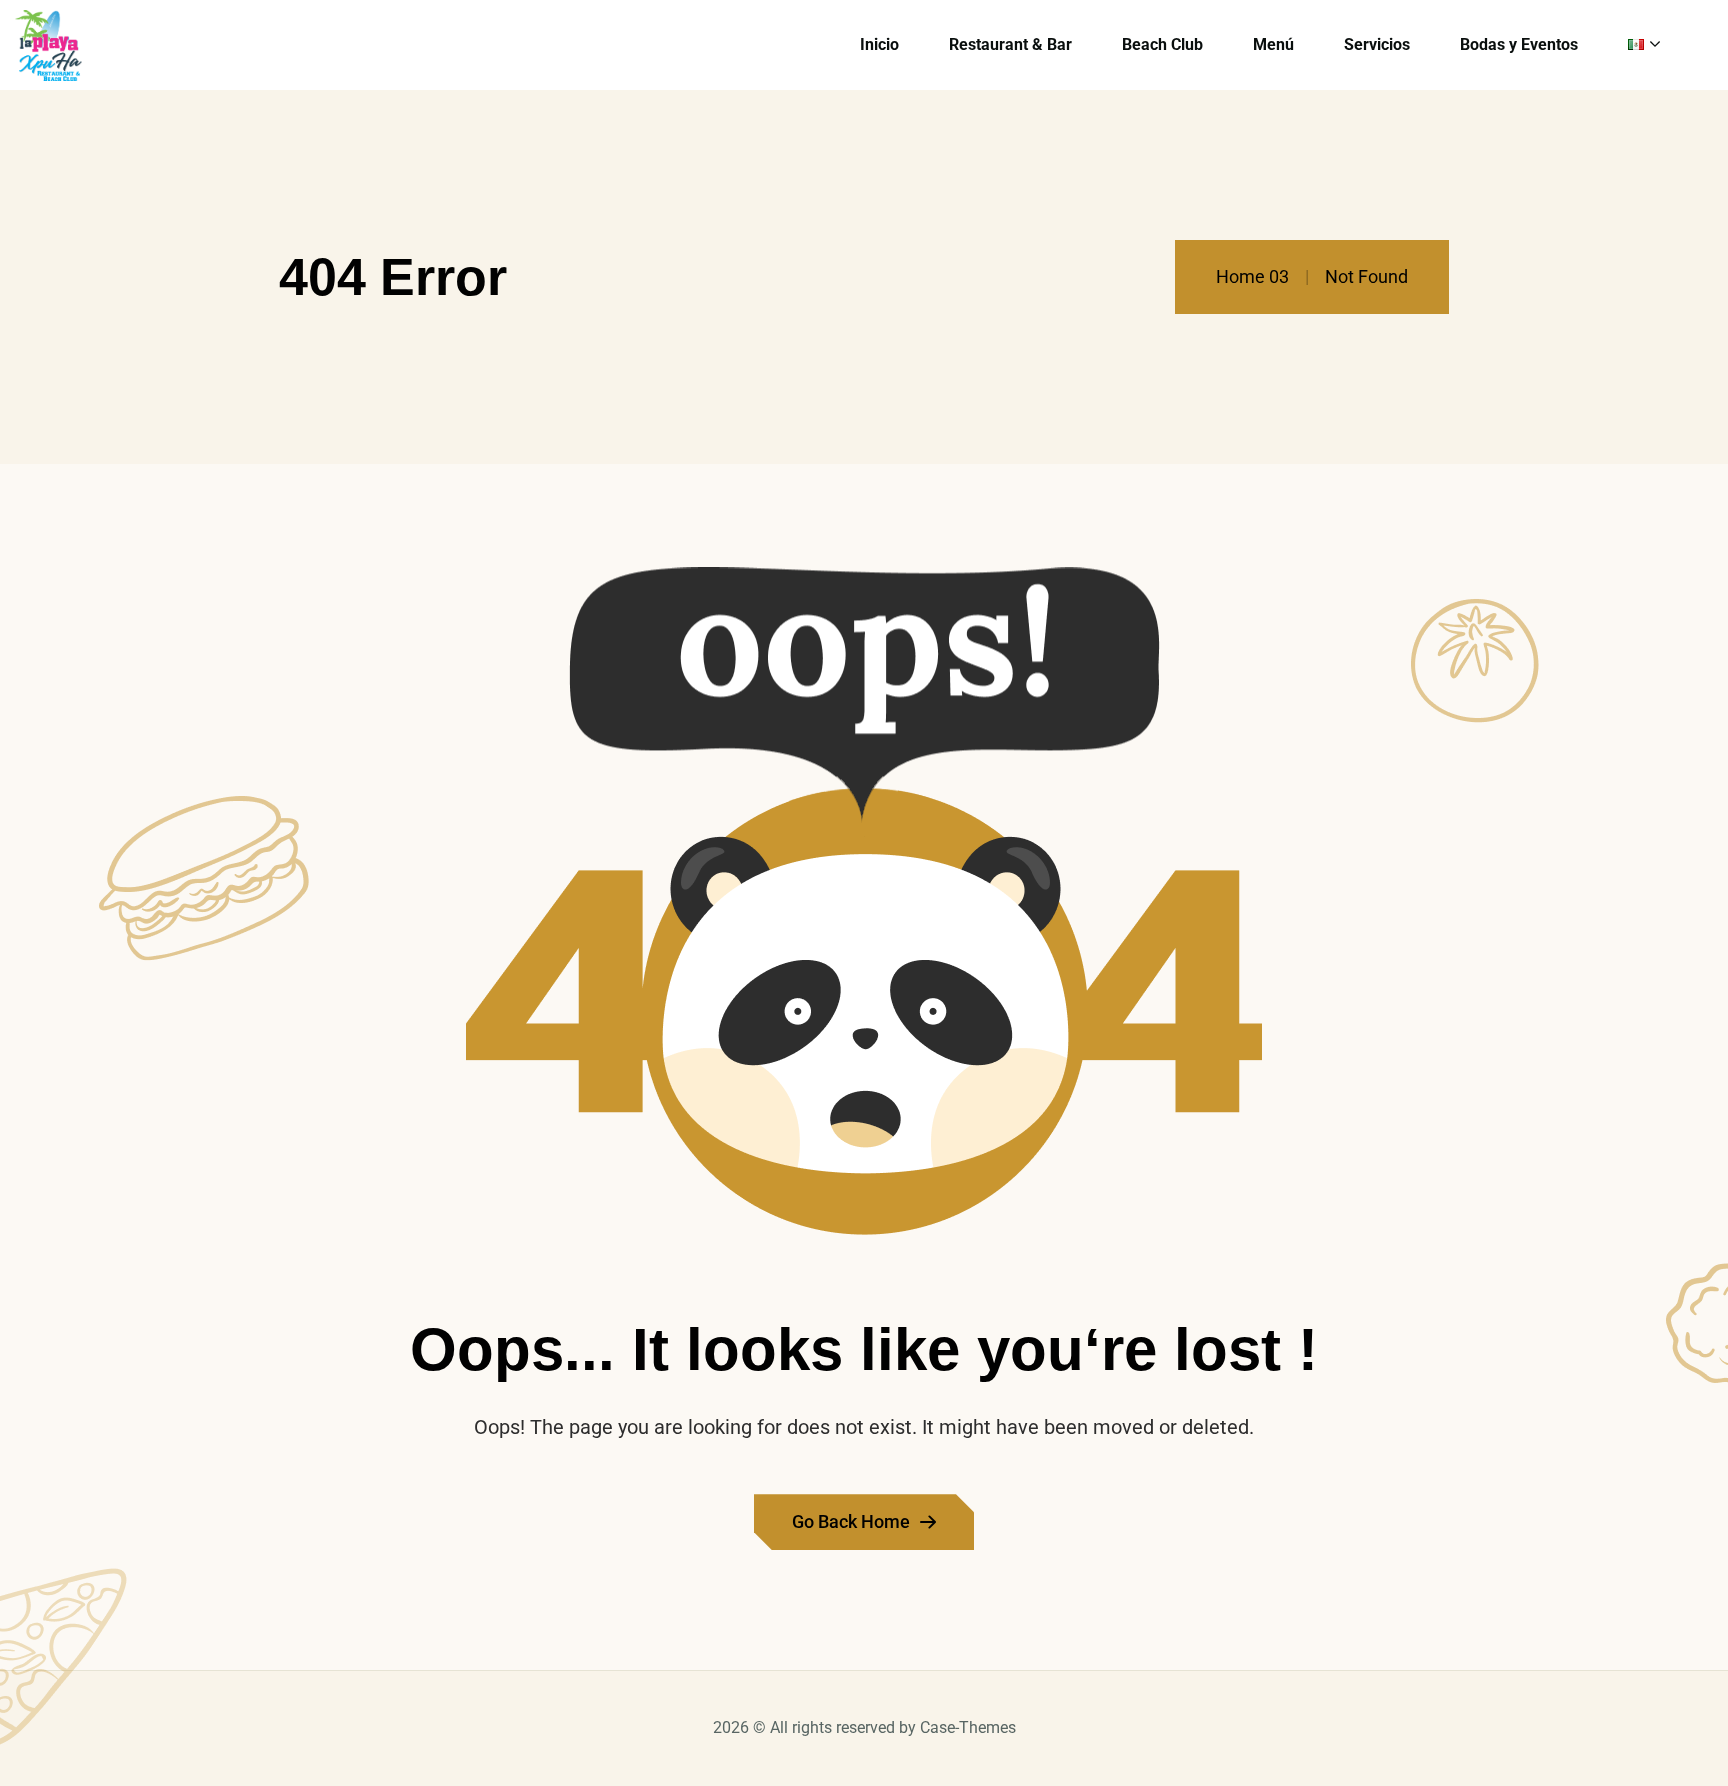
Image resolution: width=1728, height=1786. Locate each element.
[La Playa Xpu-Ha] (48, 45)
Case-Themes (968, 1727)
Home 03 (1252, 276)
